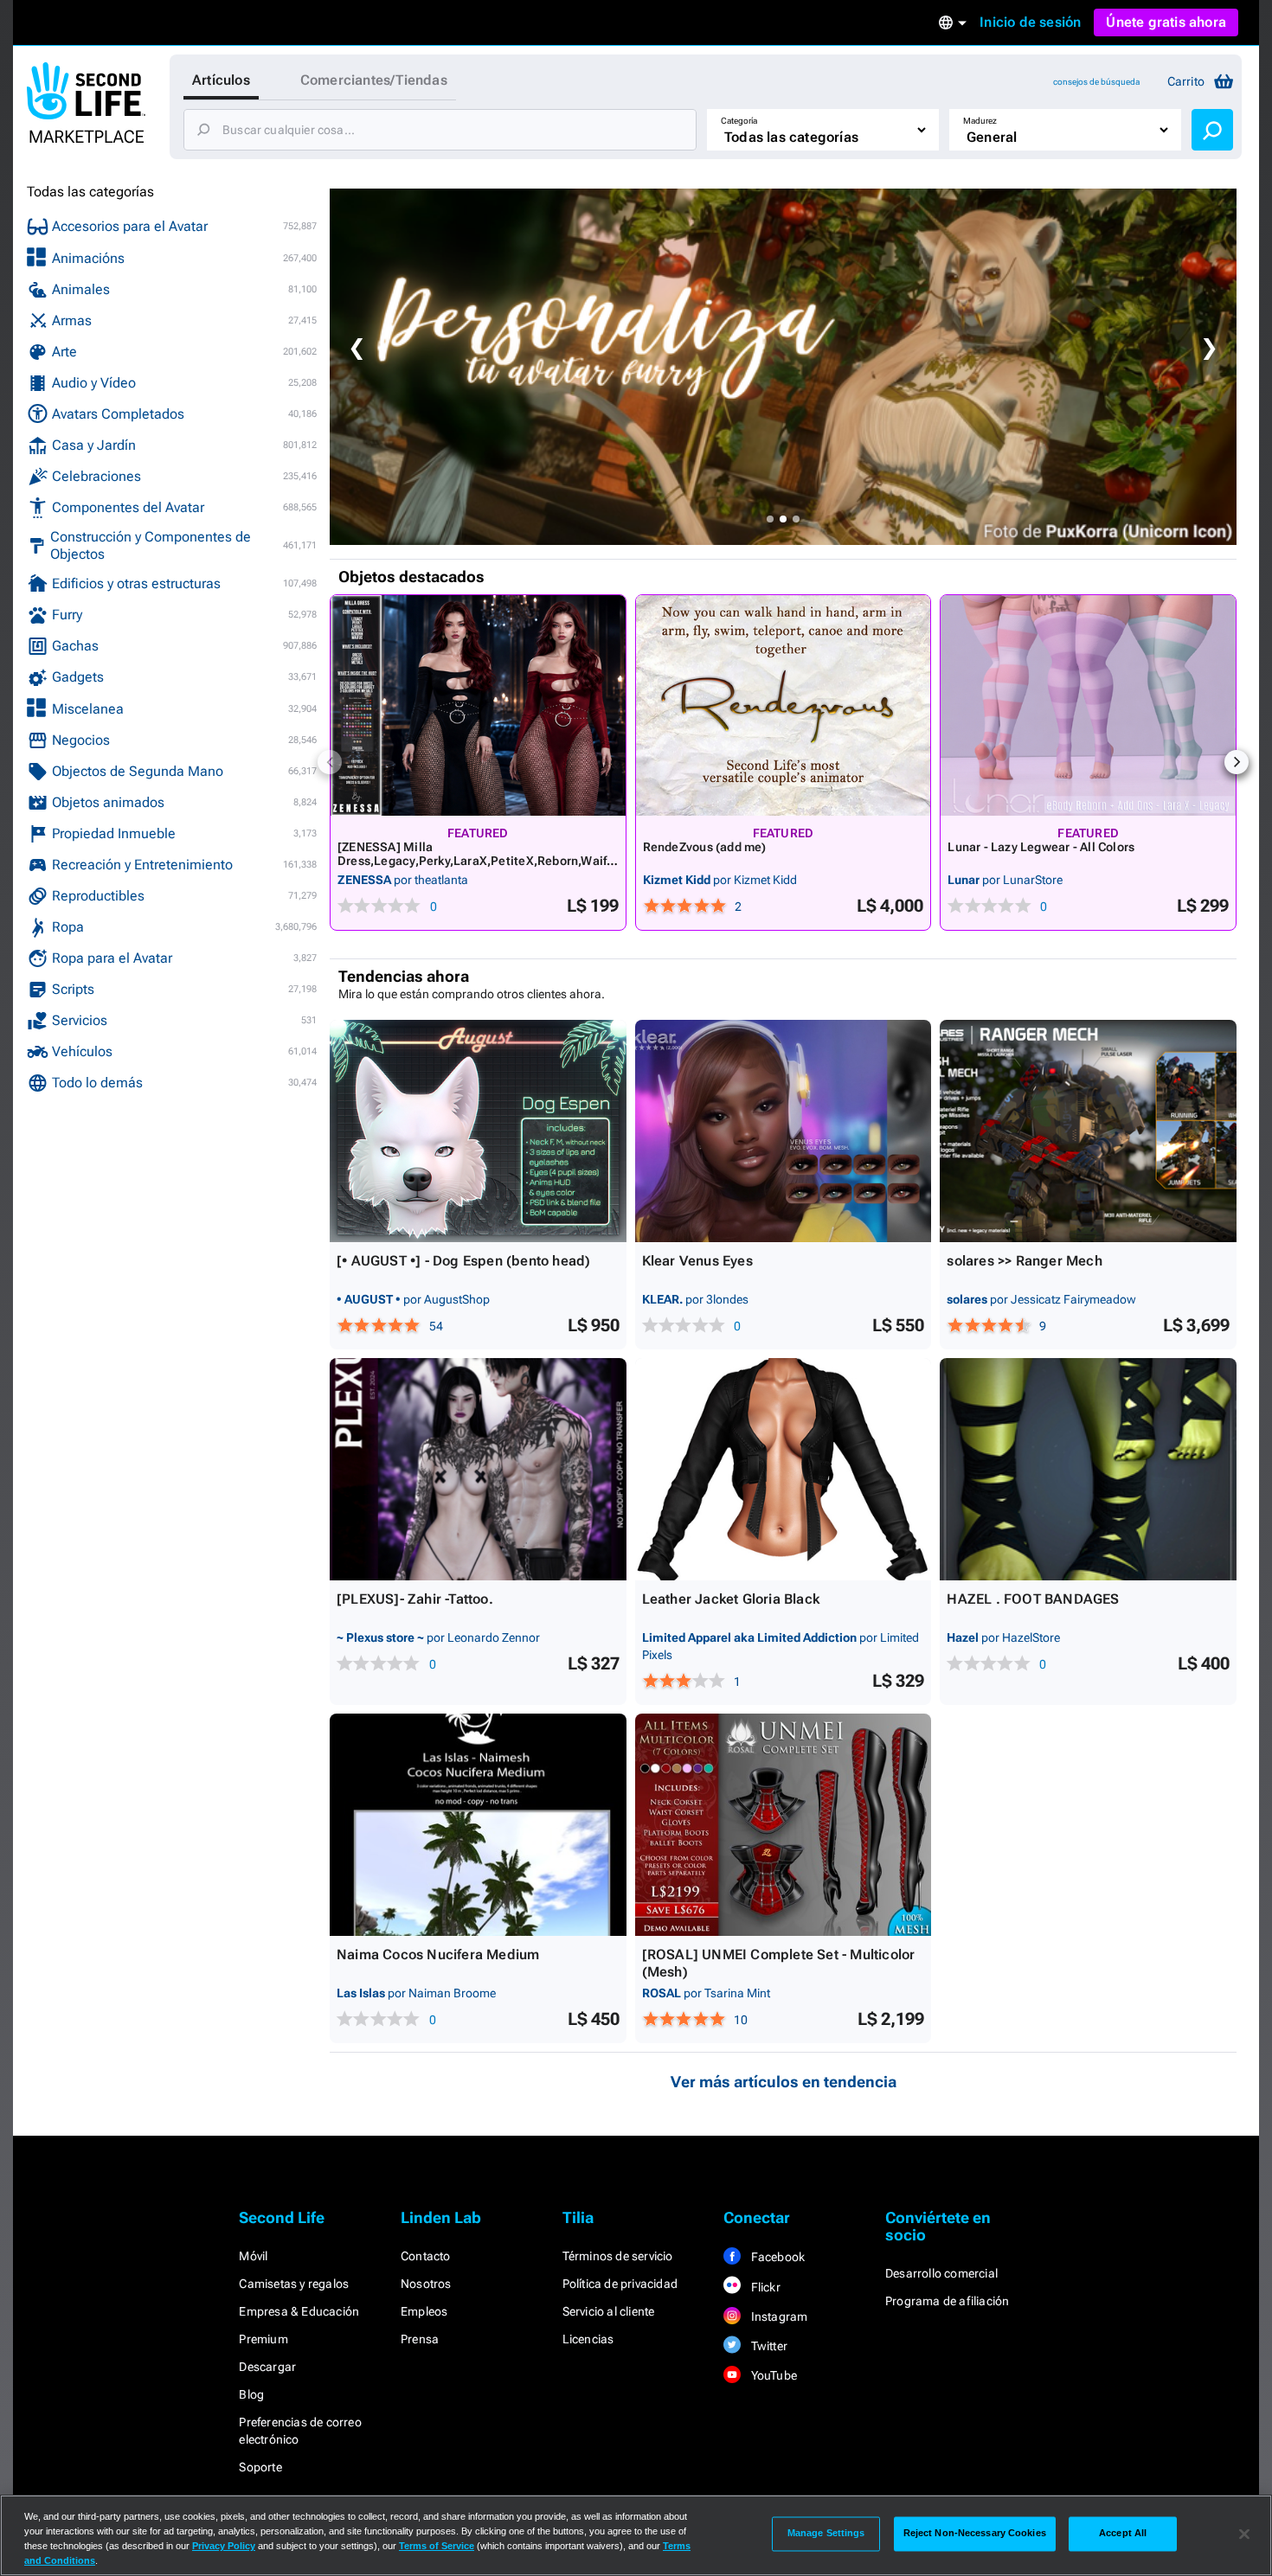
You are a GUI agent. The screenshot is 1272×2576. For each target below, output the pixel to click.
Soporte (260, 2467)
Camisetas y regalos (294, 2284)
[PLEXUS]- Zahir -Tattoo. (415, 1599)
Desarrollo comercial (941, 2273)
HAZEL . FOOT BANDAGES (1033, 1599)
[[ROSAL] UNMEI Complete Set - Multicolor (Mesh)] (784, 1825)
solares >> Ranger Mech (1024, 1261)
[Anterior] (330, 762)
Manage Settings (826, 2534)
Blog (251, 2394)
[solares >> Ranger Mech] (1088, 1131)
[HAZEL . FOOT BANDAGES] (1088, 1469)
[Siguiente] (1237, 762)
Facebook (776, 2257)
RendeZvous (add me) (705, 847)
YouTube (772, 2375)
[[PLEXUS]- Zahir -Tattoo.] (478, 1469)
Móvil (253, 2256)
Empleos (424, 2311)
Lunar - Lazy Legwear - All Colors (1041, 847)
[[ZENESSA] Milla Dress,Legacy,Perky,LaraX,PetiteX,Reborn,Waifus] (478, 705)
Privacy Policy (224, 2546)
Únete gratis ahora (1166, 22)
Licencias (588, 2339)
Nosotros (426, 2284)
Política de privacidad (620, 2284)
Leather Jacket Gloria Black (731, 1599)
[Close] (1244, 2534)
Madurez (980, 121)
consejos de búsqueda (1096, 82)
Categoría (739, 121)
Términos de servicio (618, 2256)
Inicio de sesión (1030, 22)
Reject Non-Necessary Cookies (975, 2534)
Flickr (764, 2287)
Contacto (426, 2256)
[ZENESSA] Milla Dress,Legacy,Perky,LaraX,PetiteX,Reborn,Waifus (475, 861)
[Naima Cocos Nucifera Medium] (478, 1825)
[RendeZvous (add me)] (784, 705)
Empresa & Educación (299, 2311)
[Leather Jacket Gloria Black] (784, 1469)
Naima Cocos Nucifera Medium (438, 1954)
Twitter (768, 2346)
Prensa (420, 2339)
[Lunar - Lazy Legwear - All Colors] (1088, 705)
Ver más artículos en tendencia (784, 2082)
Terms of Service (437, 2546)
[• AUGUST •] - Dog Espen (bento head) (463, 1261)
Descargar (267, 2367)
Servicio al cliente (609, 2311)
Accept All (1123, 2534)
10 (741, 2020)
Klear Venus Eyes (697, 1261)
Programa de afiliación (947, 2301)
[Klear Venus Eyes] (784, 1131)
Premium (263, 2339)
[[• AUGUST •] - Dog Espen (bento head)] (478, 1131)
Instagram (777, 2316)
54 (436, 1326)
